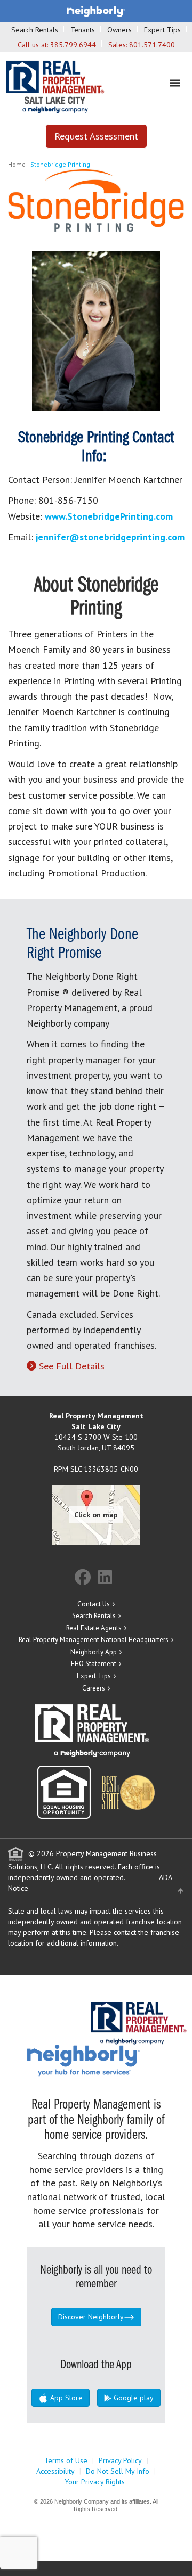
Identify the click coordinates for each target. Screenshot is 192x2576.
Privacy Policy (120, 2460)
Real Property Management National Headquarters (94, 1640)
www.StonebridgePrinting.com (109, 516)
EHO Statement (94, 1664)
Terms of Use (66, 2460)
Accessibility (55, 2471)
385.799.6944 (73, 45)
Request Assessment (96, 136)
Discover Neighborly (91, 2317)
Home (17, 164)
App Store (65, 2398)
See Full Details (72, 1366)
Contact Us (94, 1604)
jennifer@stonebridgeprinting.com (110, 537)
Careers (94, 1688)
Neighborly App (94, 1652)
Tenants (83, 30)
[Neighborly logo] (96, 11)
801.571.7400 (152, 45)
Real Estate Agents (94, 1628)
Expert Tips (162, 30)
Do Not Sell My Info (118, 2471)
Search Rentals (35, 30)
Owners (119, 30)
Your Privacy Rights (95, 2482)
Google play (133, 2398)
